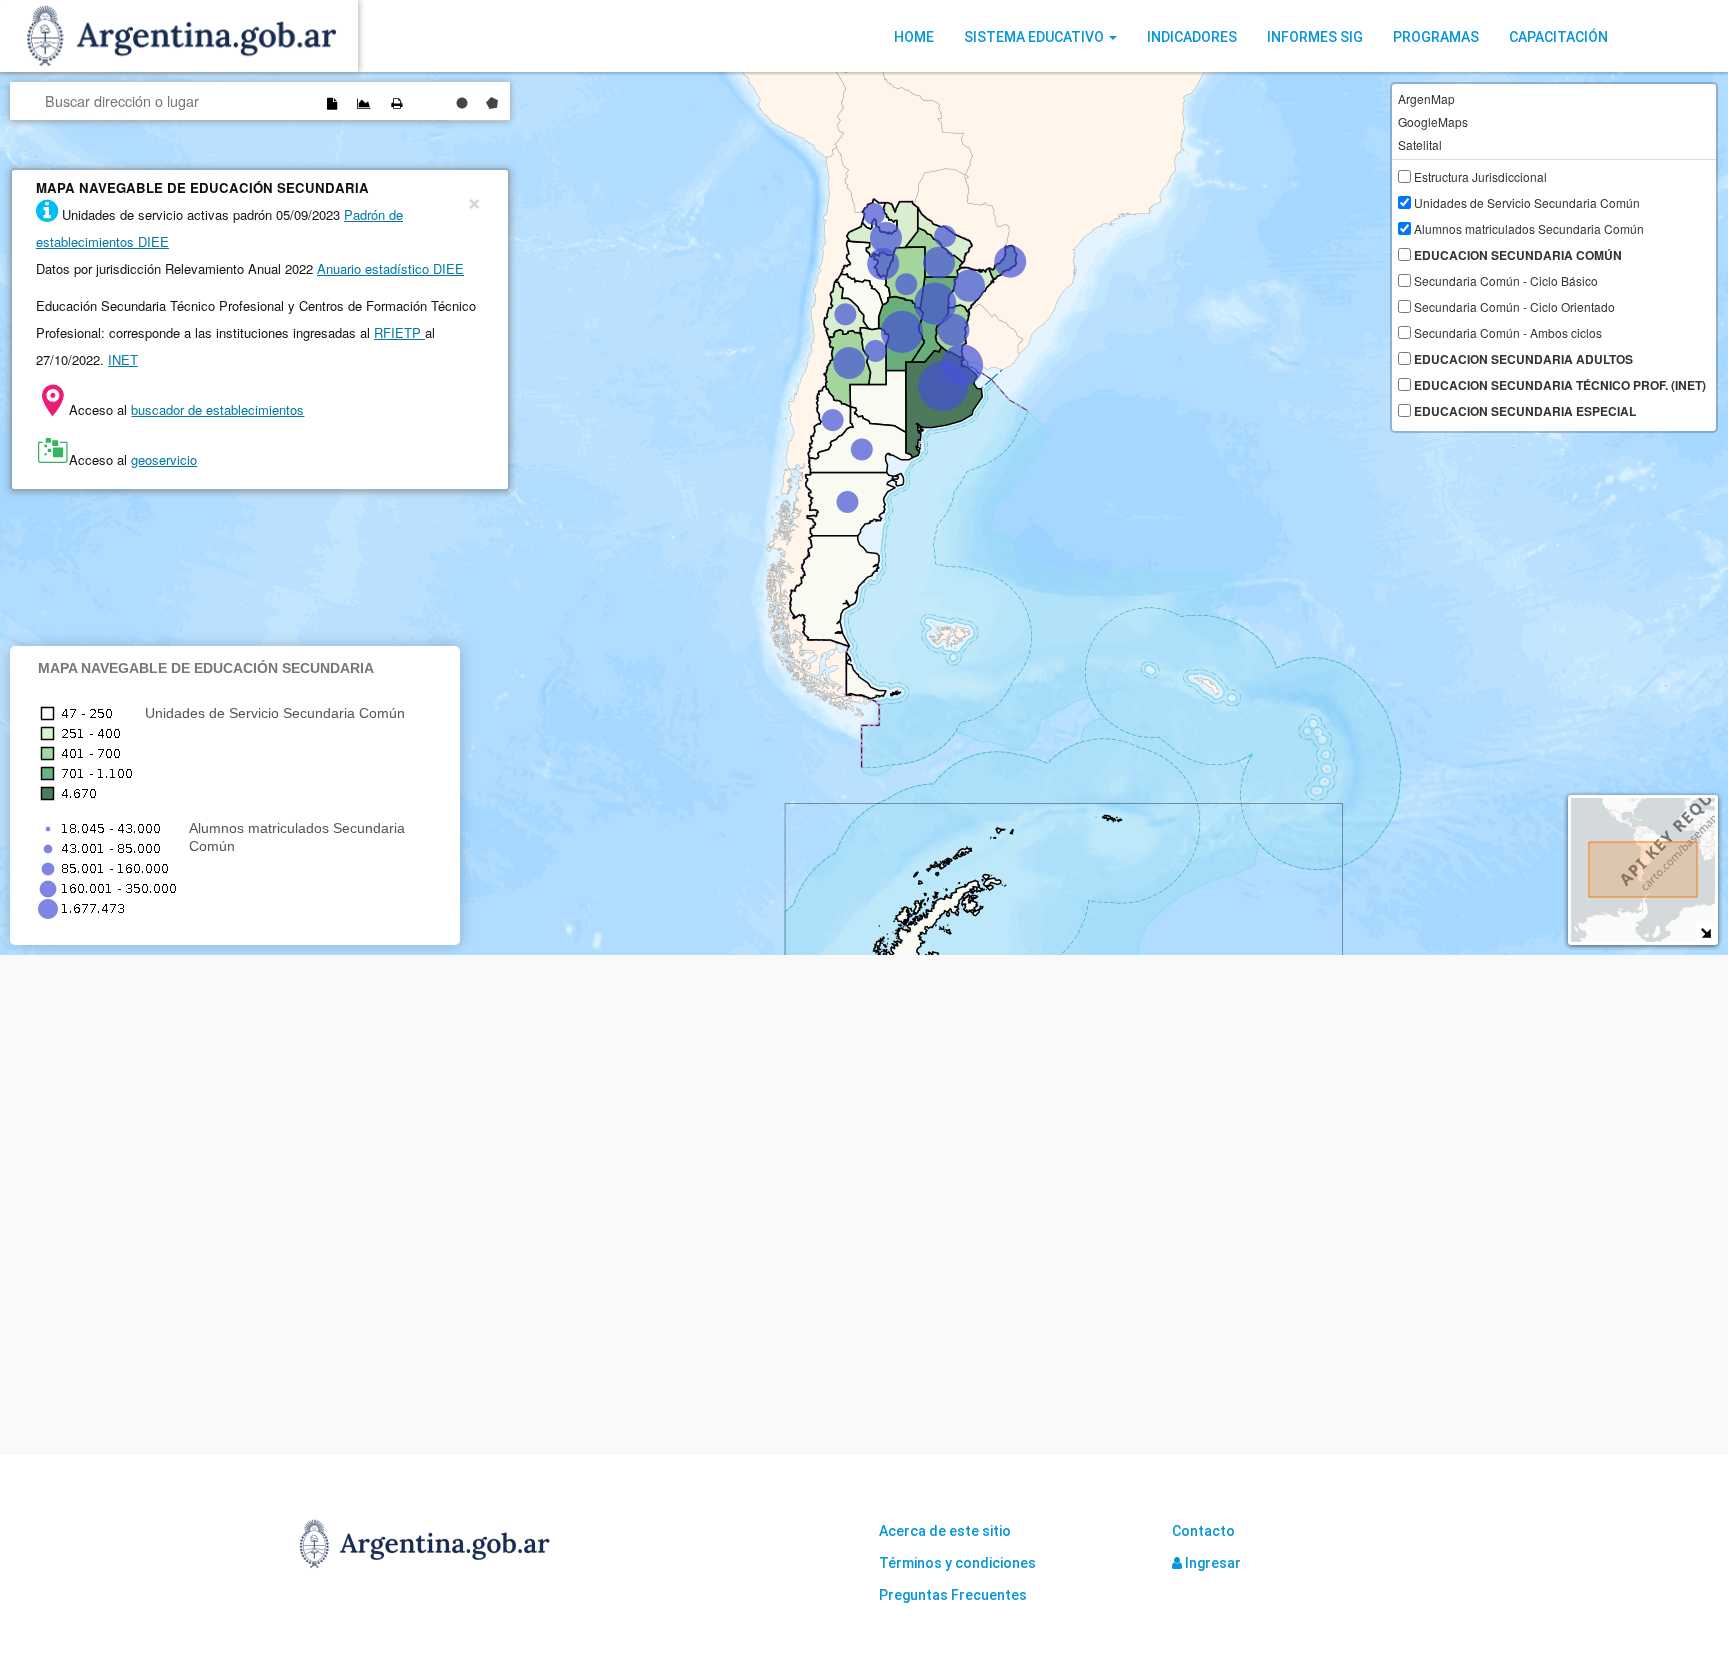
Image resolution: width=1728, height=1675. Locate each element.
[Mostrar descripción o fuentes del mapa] (332, 102)
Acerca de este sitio (945, 1531)
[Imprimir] (396, 102)
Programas (1436, 37)
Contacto (1203, 1531)
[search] (167, 100)
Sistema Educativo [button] (1035, 37)
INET (123, 359)
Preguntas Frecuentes (953, 1595)
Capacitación (1558, 37)
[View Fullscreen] (428, 102)
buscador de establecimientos (217, 409)
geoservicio (164, 459)
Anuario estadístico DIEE (390, 268)
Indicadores (1192, 37)
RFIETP (399, 332)
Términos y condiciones (957, 1563)
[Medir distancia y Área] (364, 102)
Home (914, 37)
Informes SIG (1315, 37)
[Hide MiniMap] (1705, 932)
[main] (864, 513)
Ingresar (1211, 1563)
